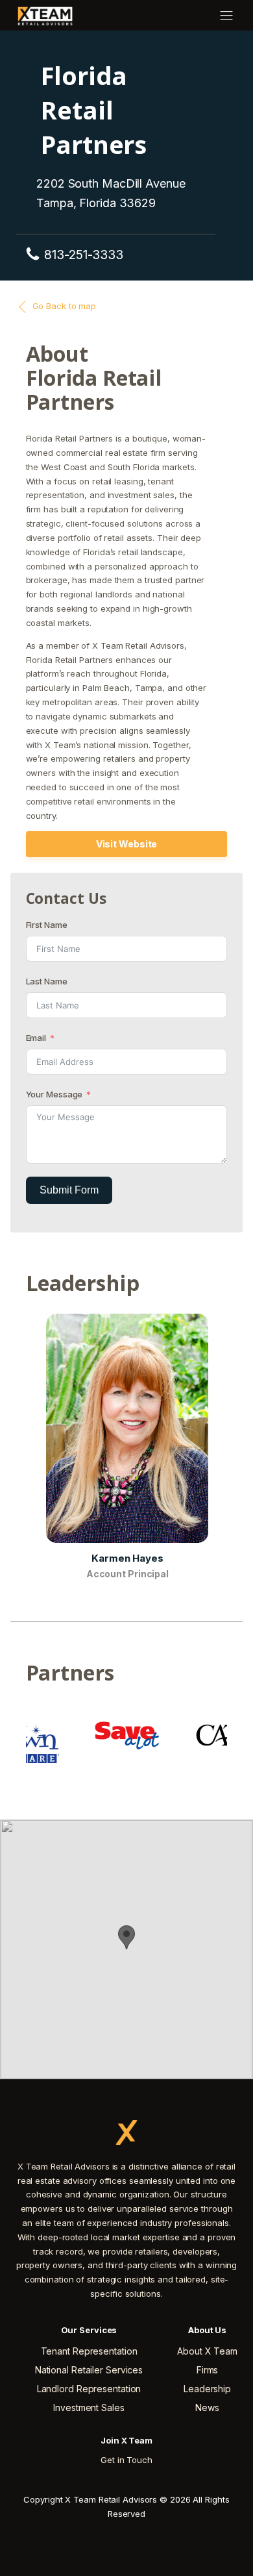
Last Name (47, 981)
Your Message (54, 1094)
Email (36, 1038)
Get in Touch (126, 2460)
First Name (47, 925)
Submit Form (69, 1190)
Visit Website (127, 844)
